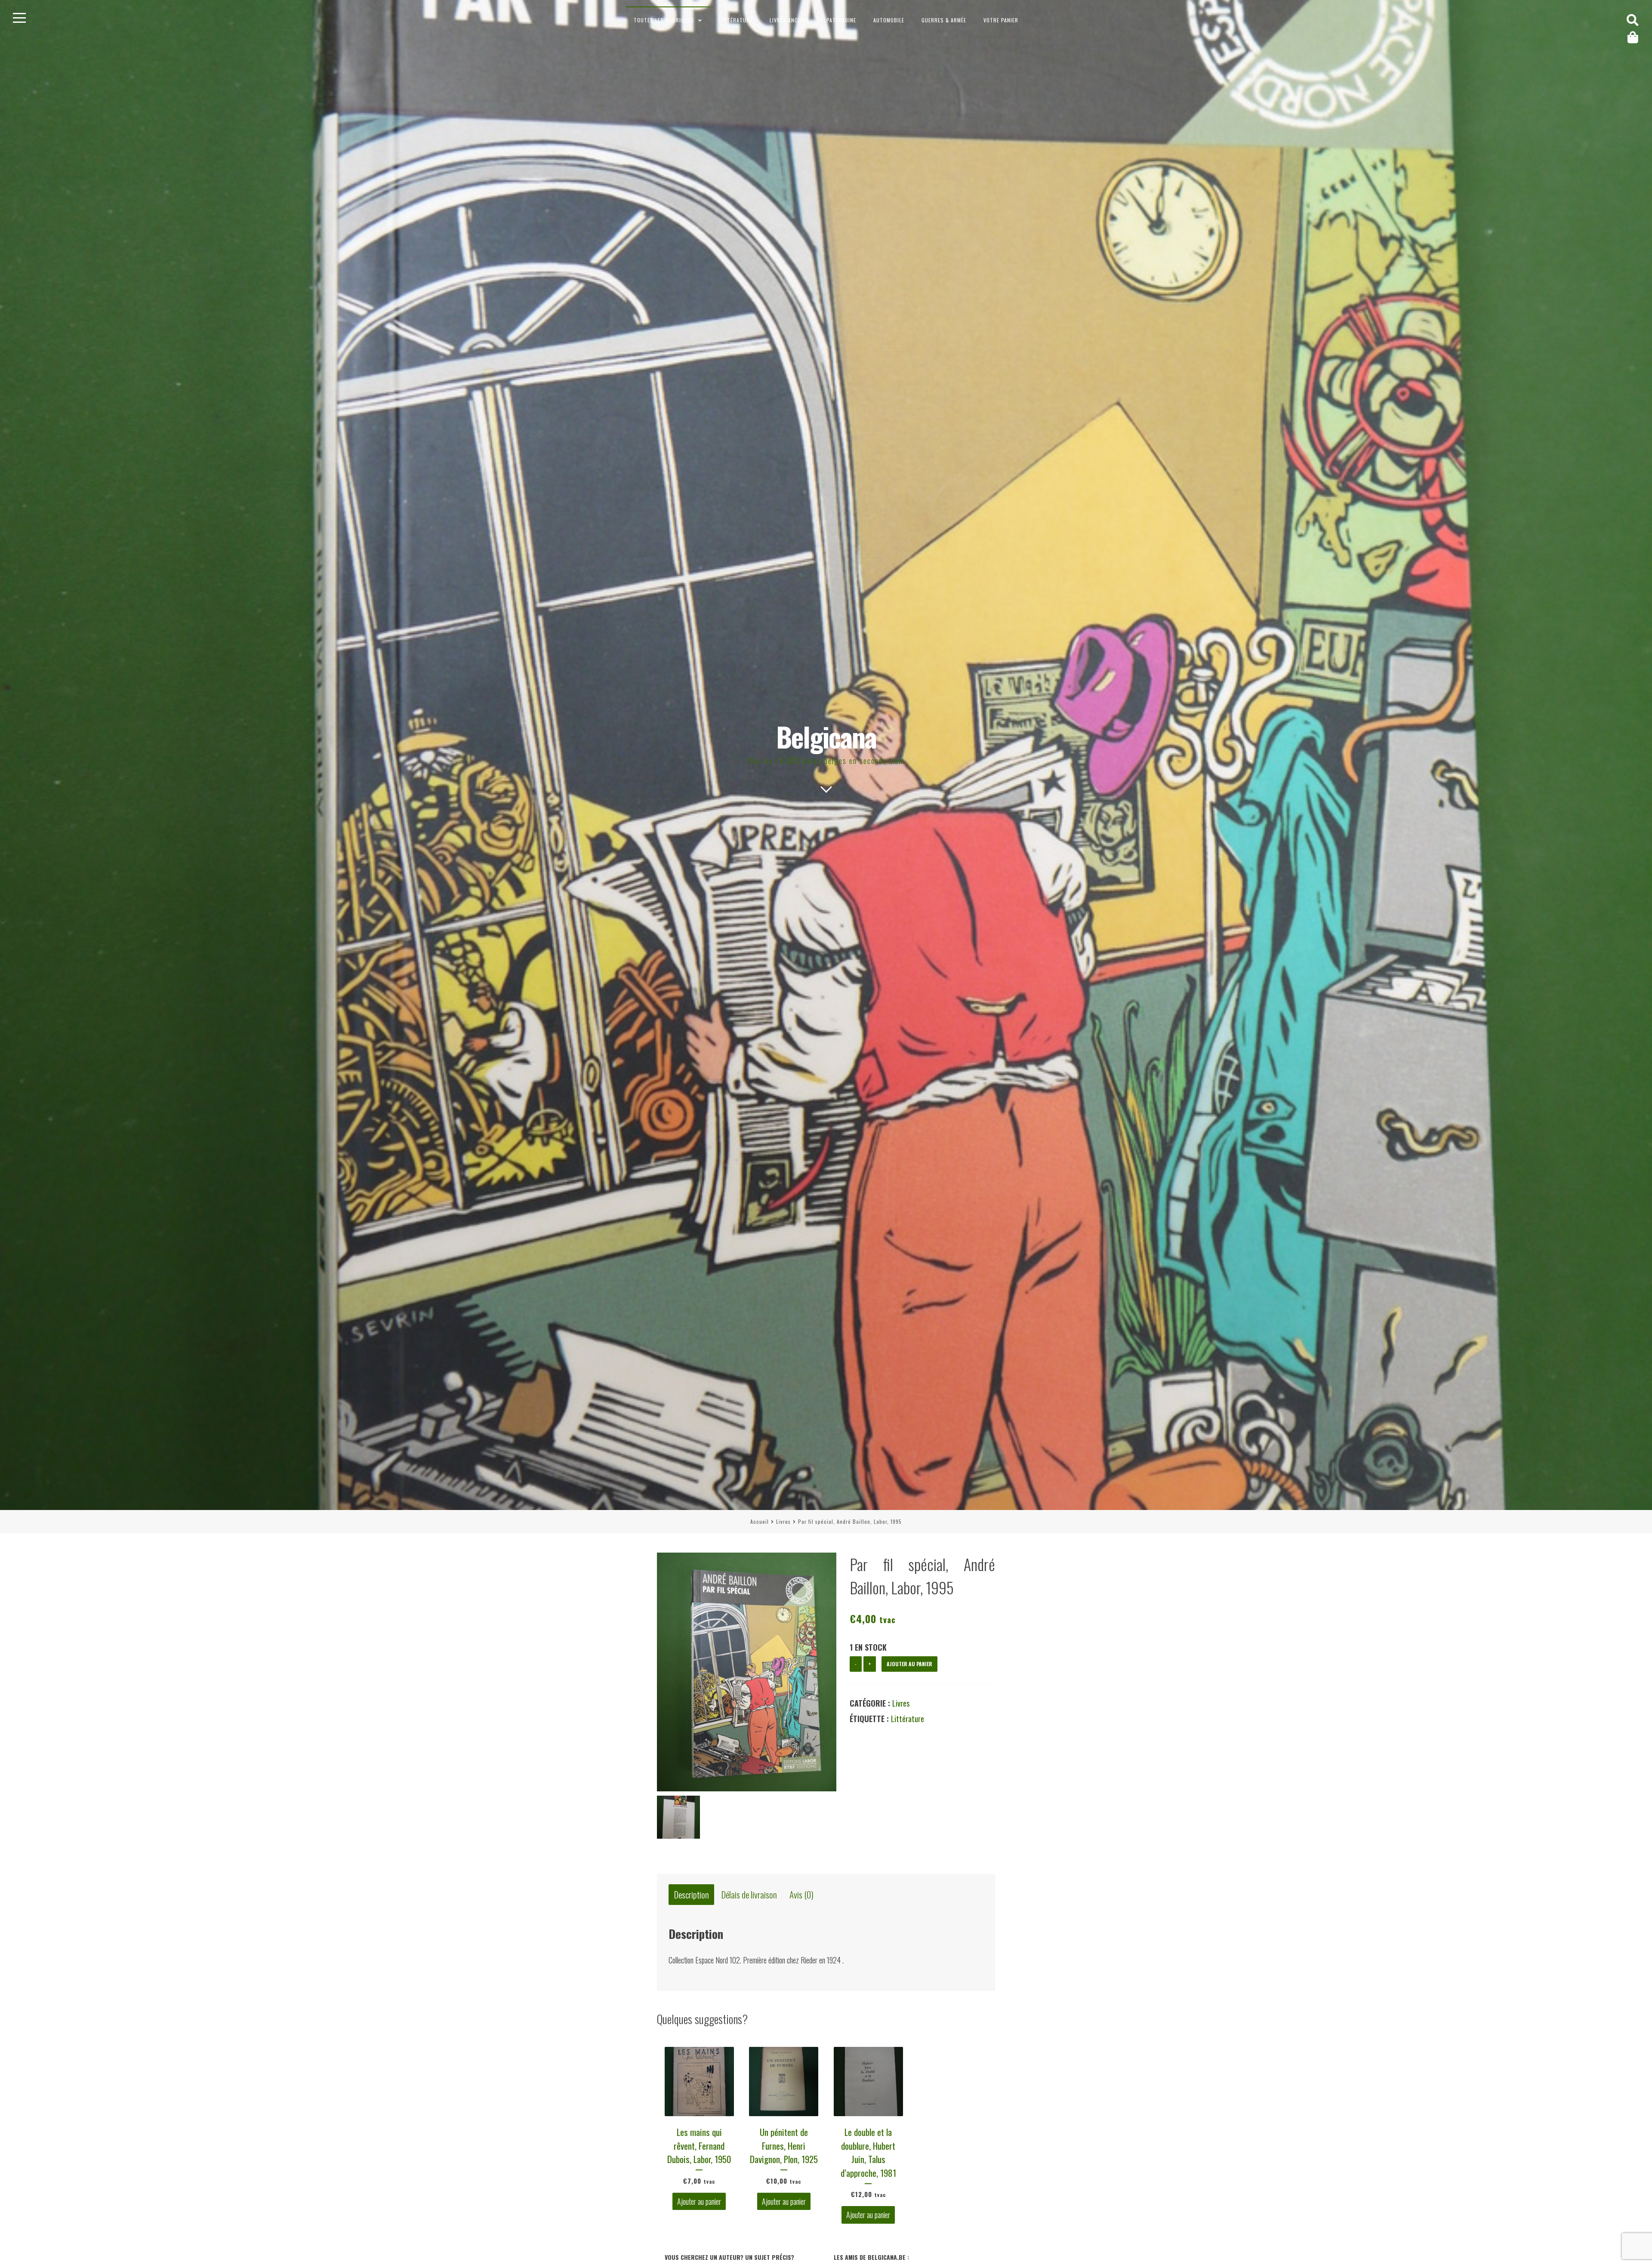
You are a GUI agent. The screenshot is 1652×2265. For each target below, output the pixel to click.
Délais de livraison (749, 1894)
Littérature (736, 20)
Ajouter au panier (909, 1664)
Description (692, 1894)
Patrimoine (841, 20)
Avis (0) (801, 1894)
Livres (783, 1521)
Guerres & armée (944, 20)
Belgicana (826, 736)
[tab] (691, 1895)
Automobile (889, 20)
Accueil (760, 1521)
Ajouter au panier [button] (699, 2201)
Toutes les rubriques (664, 20)
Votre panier (1001, 20)
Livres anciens (789, 20)
